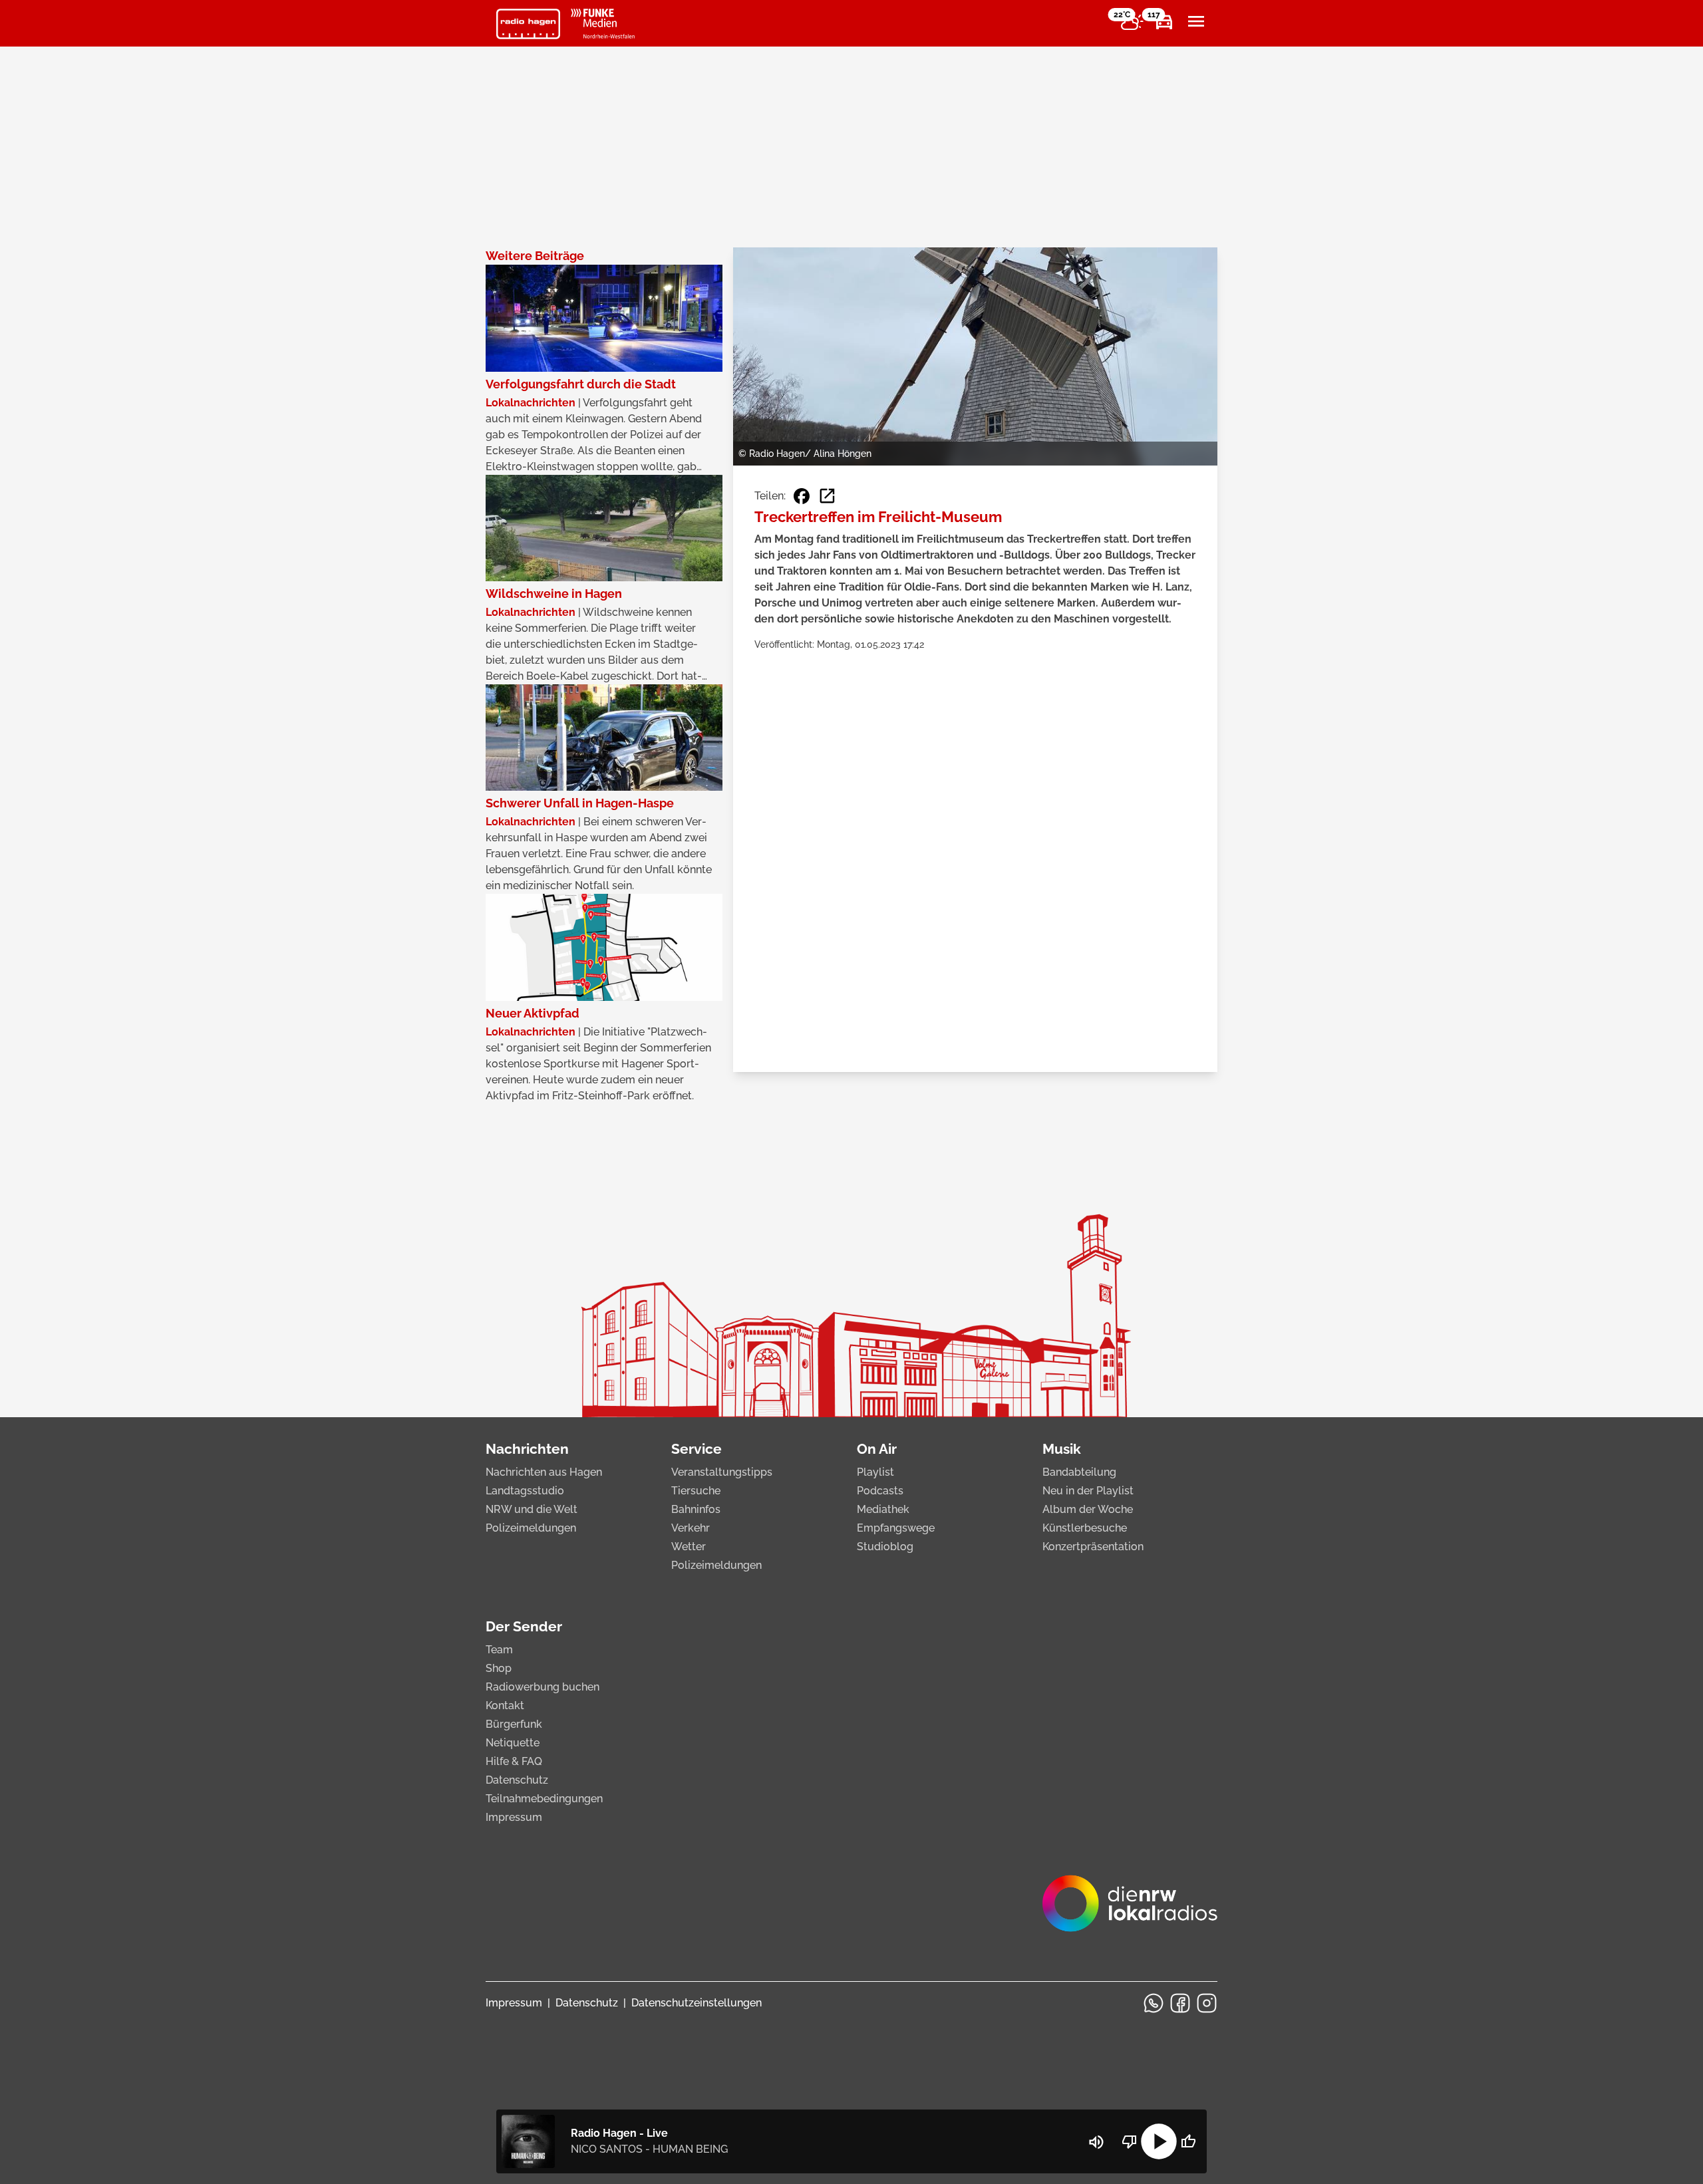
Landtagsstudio (525, 1491)
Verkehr (691, 1528)
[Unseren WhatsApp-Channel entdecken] (1154, 2003)
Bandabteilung (1079, 1472)
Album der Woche (1088, 1509)
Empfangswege (896, 1528)
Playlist (875, 1472)
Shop (499, 1668)
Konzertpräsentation (1093, 1547)
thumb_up (1188, 2141)
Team (499, 1650)
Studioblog (885, 1547)
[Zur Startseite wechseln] (528, 24)
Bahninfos (696, 1509)
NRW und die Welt (532, 1509)
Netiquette (513, 1743)
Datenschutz (517, 1780)
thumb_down (1130, 2141)
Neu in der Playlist (1088, 1491)
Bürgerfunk (514, 1724)
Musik (1062, 1449)
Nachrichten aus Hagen (544, 1472)
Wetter (689, 1547)
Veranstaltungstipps (722, 1472)
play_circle (1159, 2141)
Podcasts (880, 1491)
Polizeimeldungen (531, 1528)
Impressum (514, 1817)
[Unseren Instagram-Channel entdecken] (1207, 2003)
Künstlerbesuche (1085, 1528)
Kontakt (505, 1706)
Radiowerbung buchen (542, 1687)
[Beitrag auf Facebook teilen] (802, 496)
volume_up (1096, 2142)
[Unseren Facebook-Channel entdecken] (1180, 2003)
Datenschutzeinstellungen (697, 2003)
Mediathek (883, 1509)
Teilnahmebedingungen (544, 1799)
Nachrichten (527, 1449)
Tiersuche (696, 1491)
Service (697, 1449)
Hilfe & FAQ (514, 1761)
